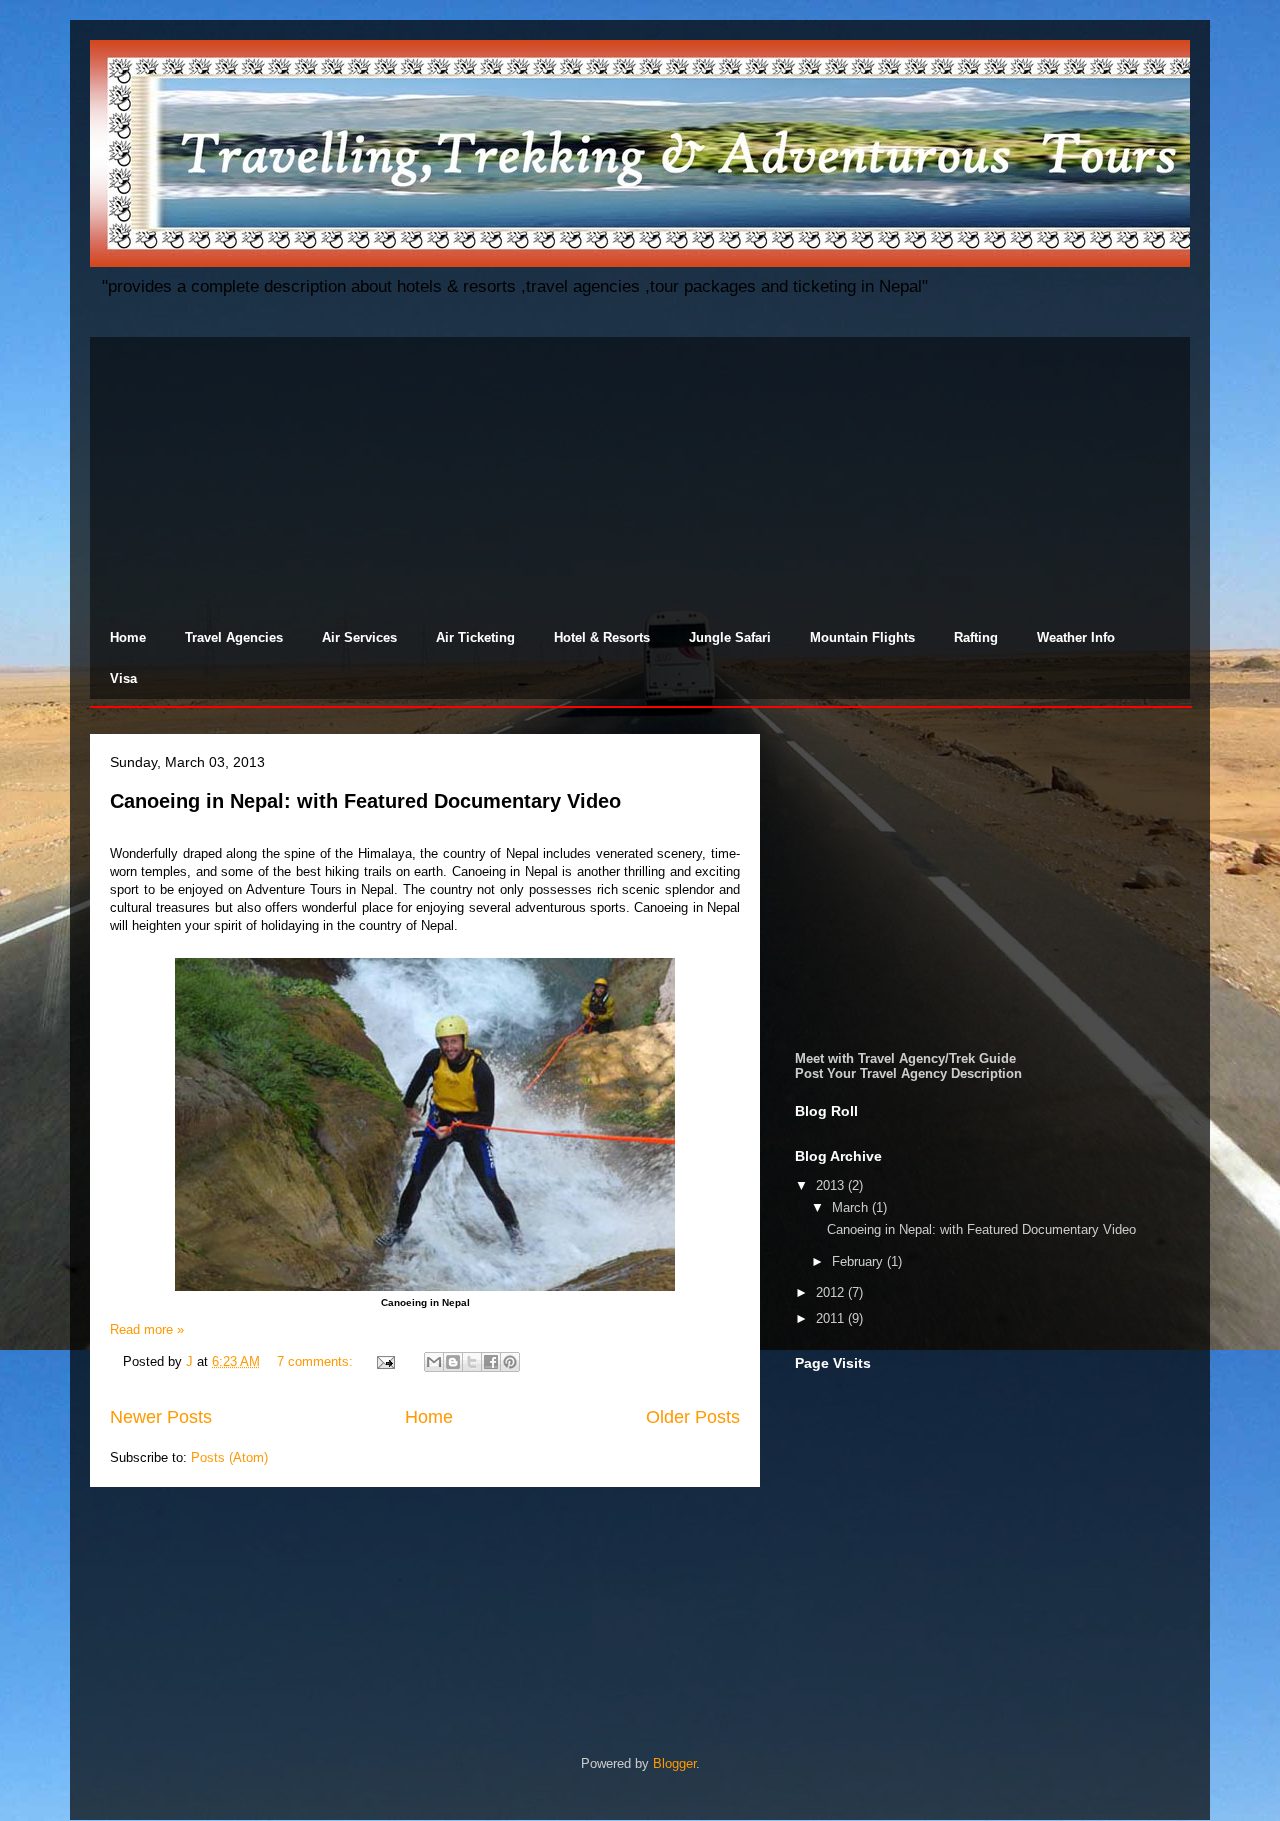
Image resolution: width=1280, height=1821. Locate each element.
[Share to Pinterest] (510, 1362)
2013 (832, 1185)
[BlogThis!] (453, 1362)
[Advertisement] (640, 477)
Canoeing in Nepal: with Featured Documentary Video (365, 801)
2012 (832, 1292)
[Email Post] (384, 1361)
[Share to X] (472, 1362)
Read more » (147, 1329)
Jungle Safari (730, 637)
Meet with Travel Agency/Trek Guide (905, 1058)
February (859, 1261)
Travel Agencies (234, 637)
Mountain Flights (862, 637)
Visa (123, 678)
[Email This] (434, 1362)
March (852, 1207)
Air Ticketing (475, 637)
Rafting (976, 637)
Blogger (674, 1763)
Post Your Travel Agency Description (908, 1073)
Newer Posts (161, 1417)
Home (128, 637)
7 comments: (317, 1361)
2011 (832, 1318)
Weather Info (1076, 637)
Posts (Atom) (229, 1457)
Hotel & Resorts (602, 637)
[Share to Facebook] (491, 1362)
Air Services (359, 637)
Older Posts (693, 1417)
